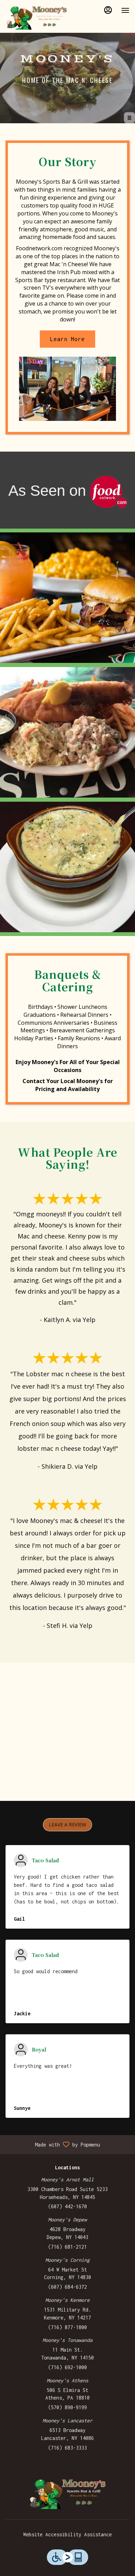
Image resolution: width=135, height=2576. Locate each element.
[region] (67, 1732)
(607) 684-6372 (67, 2287)
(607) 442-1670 (67, 2206)
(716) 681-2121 (67, 2247)
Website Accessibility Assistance (67, 2534)
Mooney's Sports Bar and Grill (67, 2493)
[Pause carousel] (129, 118)
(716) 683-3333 (67, 2448)
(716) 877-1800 (67, 2327)
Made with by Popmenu (53, 2144)
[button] (67, 598)
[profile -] (108, 10)
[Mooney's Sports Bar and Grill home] (37, 17)
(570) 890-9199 (67, 2407)
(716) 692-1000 (67, 2367)
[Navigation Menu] (125, 10)
